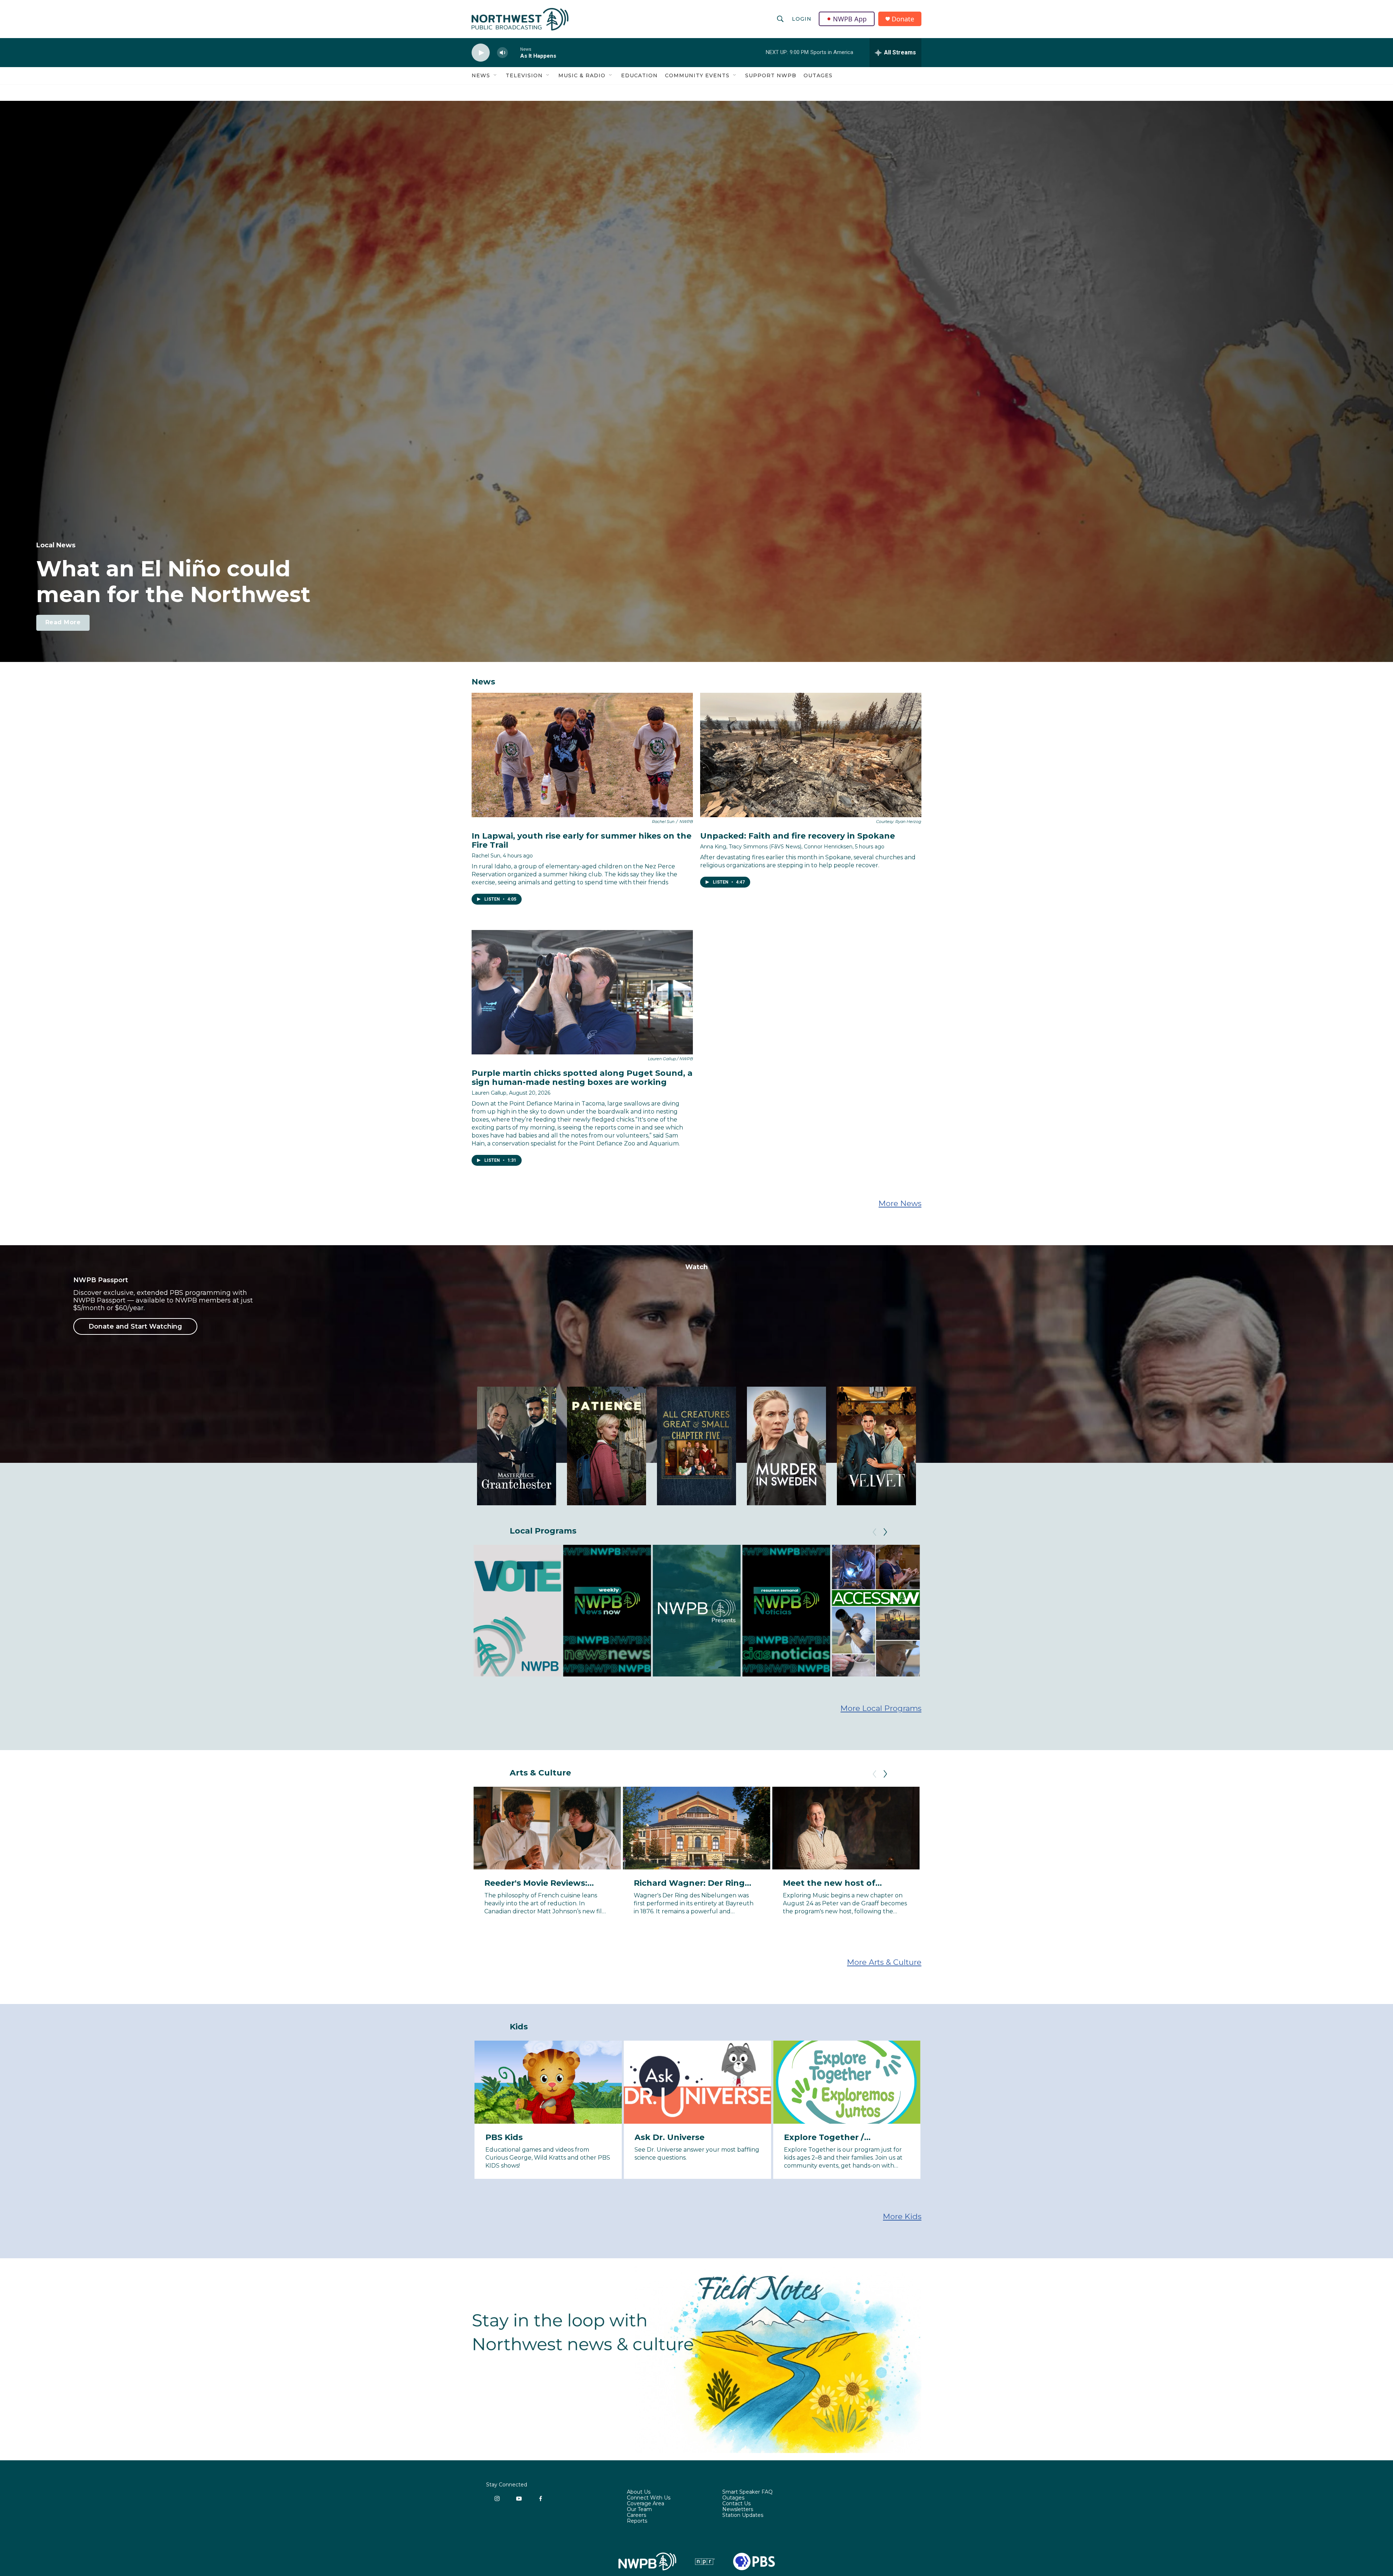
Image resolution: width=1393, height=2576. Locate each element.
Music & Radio (582, 75)
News (481, 75)
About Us (639, 2492)
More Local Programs (881, 1708)
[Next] (885, 1532)
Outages (818, 75)
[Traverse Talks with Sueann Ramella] (1145, 1611)
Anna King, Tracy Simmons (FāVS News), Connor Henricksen (776, 847)
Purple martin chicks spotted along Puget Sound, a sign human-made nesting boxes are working (582, 1078)
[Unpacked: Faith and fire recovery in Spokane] (811, 755)
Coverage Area (646, 2504)
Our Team (639, 2510)
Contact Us (736, 2504)
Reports (637, 2521)
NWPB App (850, 19)
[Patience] (607, 1446)
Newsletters (738, 2510)
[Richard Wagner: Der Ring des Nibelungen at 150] (697, 1828)
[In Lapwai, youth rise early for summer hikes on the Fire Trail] (582, 755)
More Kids (902, 2216)
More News (900, 1203)
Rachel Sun (486, 856)
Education (639, 75)
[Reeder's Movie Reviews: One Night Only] (995, 1828)
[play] (481, 53)
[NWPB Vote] (517, 1611)
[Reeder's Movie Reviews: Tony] (547, 1828)
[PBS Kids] (548, 2082)
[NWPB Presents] (696, 1611)
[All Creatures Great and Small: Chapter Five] (696, 1446)
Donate (903, 19)
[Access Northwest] (876, 1611)
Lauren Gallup (489, 1093)
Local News (56, 545)
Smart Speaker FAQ (747, 2492)
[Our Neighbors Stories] (965, 1611)
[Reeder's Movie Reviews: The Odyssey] (1145, 1828)
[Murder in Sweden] (786, 1446)
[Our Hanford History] (1055, 1611)
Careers (636, 2515)
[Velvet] (876, 1446)
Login (802, 19)
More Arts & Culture (884, 1962)
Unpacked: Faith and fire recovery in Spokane (798, 836)
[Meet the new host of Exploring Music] (846, 1828)
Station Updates (743, 2515)
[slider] (514, 52)
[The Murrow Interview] (1234, 1611)
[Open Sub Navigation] (496, 75)
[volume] (502, 53)
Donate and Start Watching (135, 1326)
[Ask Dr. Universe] (697, 2082)
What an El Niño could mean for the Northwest (173, 581)
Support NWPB (771, 75)
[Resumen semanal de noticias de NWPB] (786, 1611)
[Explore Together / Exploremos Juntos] (847, 2082)
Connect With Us (649, 2498)
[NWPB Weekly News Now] (607, 1611)
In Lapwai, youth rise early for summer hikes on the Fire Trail (582, 840)
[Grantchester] (517, 1446)
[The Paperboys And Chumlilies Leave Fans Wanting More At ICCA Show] (1294, 1828)
